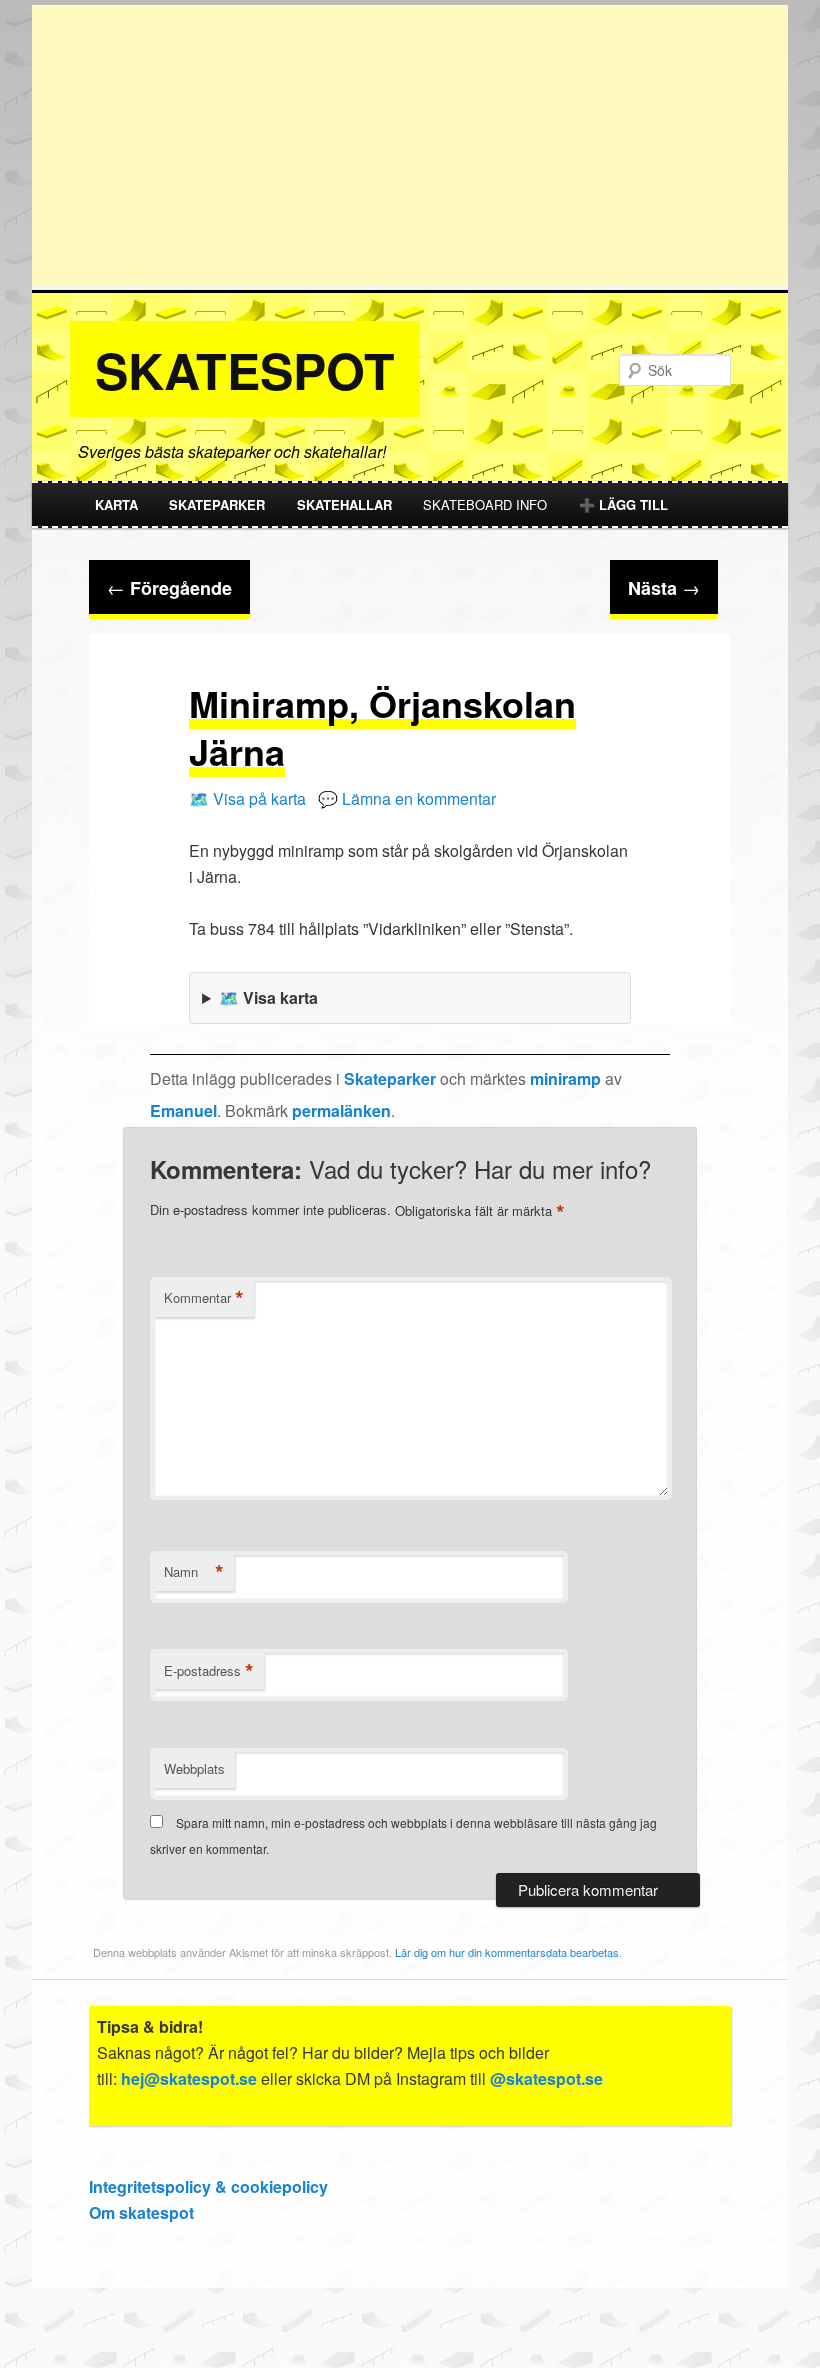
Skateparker (217, 504)
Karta (116, 504)
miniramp (565, 1078)
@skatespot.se (546, 2078)
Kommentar (204, 1298)
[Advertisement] (410, 145)
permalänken (341, 1110)
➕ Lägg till (623, 504)
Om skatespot (141, 2212)
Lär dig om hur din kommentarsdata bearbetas (507, 1952)
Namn (194, 1572)
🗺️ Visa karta (268, 997)
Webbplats (194, 1768)
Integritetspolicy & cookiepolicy (208, 2186)
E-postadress (209, 1671)
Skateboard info (485, 504)
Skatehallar (344, 504)
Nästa (664, 587)
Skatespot (245, 369)
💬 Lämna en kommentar (407, 798)
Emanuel (183, 1110)
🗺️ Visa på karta (247, 798)
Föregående (169, 587)
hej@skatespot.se (189, 2078)
